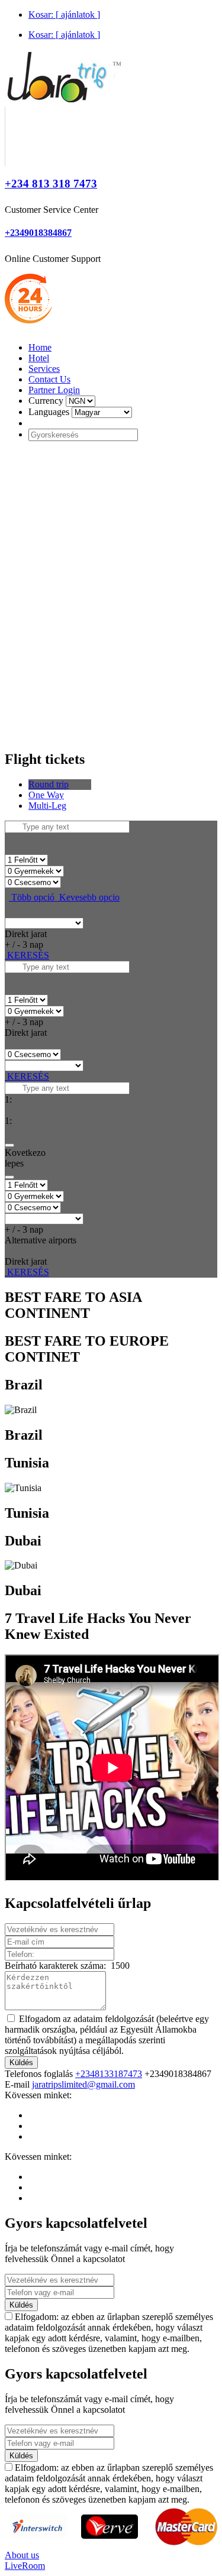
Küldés (21, 2063)
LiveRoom (25, 2566)
